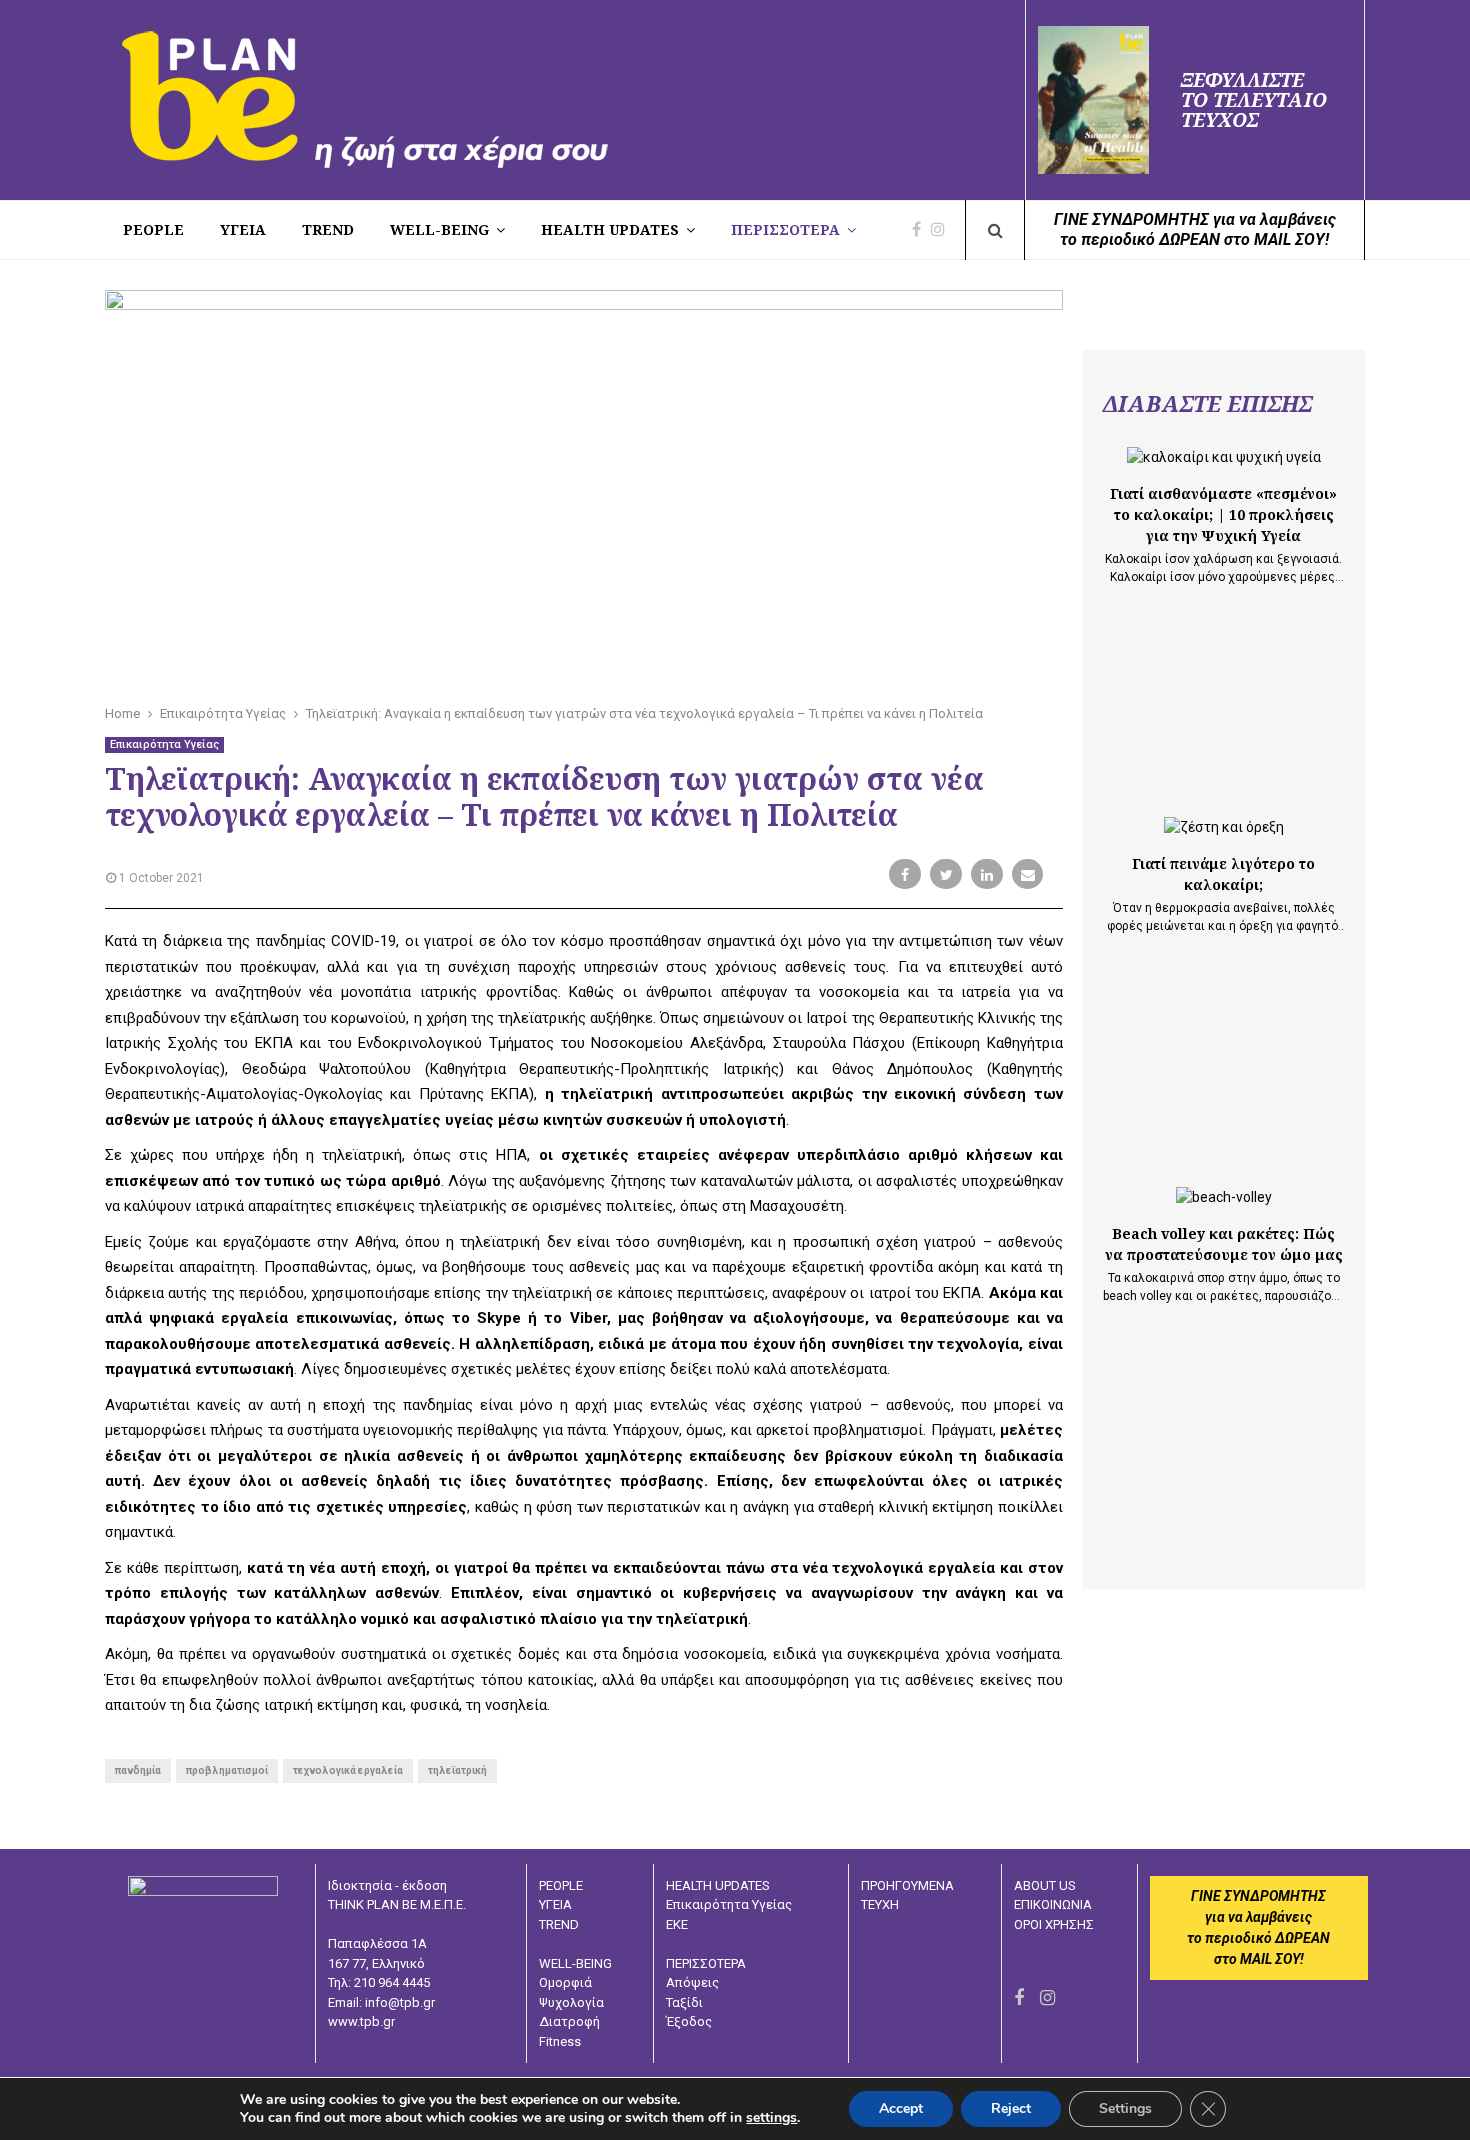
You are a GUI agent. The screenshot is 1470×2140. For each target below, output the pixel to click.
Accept (901, 2108)
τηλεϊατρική (457, 1770)
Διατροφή (569, 2021)
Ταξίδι (684, 2002)
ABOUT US (1045, 1885)
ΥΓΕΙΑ (555, 1904)
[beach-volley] (1224, 1197)
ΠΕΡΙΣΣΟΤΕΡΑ (785, 229)
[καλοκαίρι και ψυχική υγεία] (1224, 457)
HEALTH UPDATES (610, 229)
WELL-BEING (439, 229)
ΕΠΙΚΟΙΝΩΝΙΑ (1053, 1904)
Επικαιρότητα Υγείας (164, 744)
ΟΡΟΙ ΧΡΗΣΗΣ (1054, 1924)
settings (771, 2118)
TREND (328, 229)
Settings (1125, 2108)
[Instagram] (943, 230)
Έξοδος (689, 2021)
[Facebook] (921, 230)
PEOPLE (153, 229)
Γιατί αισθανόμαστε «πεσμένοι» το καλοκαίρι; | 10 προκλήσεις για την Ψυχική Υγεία (1223, 514)
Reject (1011, 2108)
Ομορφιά (565, 1982)
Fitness (560, 2041)
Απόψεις (692, 1982)
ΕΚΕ (677, 1924)
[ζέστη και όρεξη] (1224, 827)
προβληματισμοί (227, 1770)
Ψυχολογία (571, 2002)
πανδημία (138, 1770)
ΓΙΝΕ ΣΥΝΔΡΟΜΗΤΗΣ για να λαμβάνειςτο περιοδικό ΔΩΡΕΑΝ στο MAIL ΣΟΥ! (1195, 229)
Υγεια (243, 229)
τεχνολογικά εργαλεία (348, 1770)
